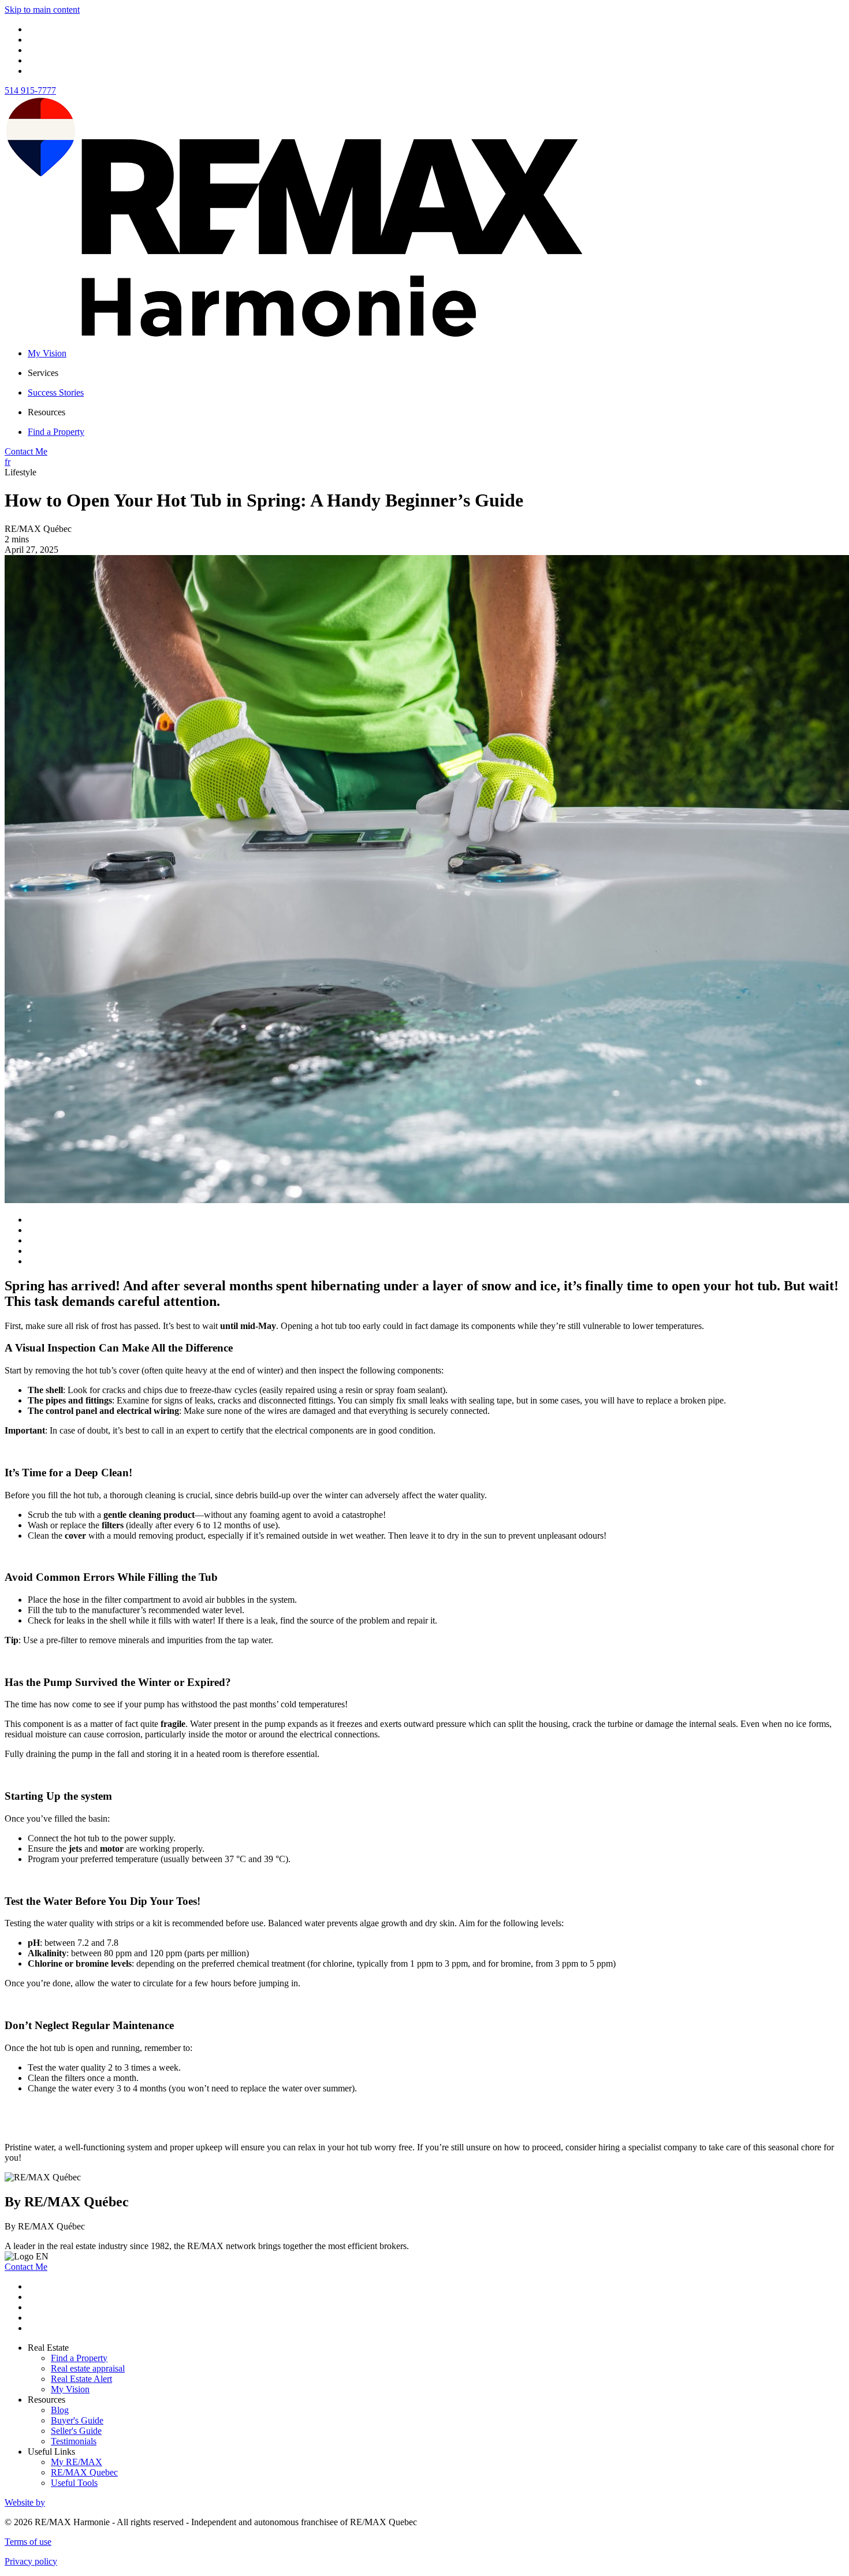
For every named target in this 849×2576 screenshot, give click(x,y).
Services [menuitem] (43, 373)
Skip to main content (42, 10)
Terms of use (28, 2542)
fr (8, 462)
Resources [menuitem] (46, 412)
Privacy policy (31, 2561)
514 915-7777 (30, 90)
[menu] (436, 373)
